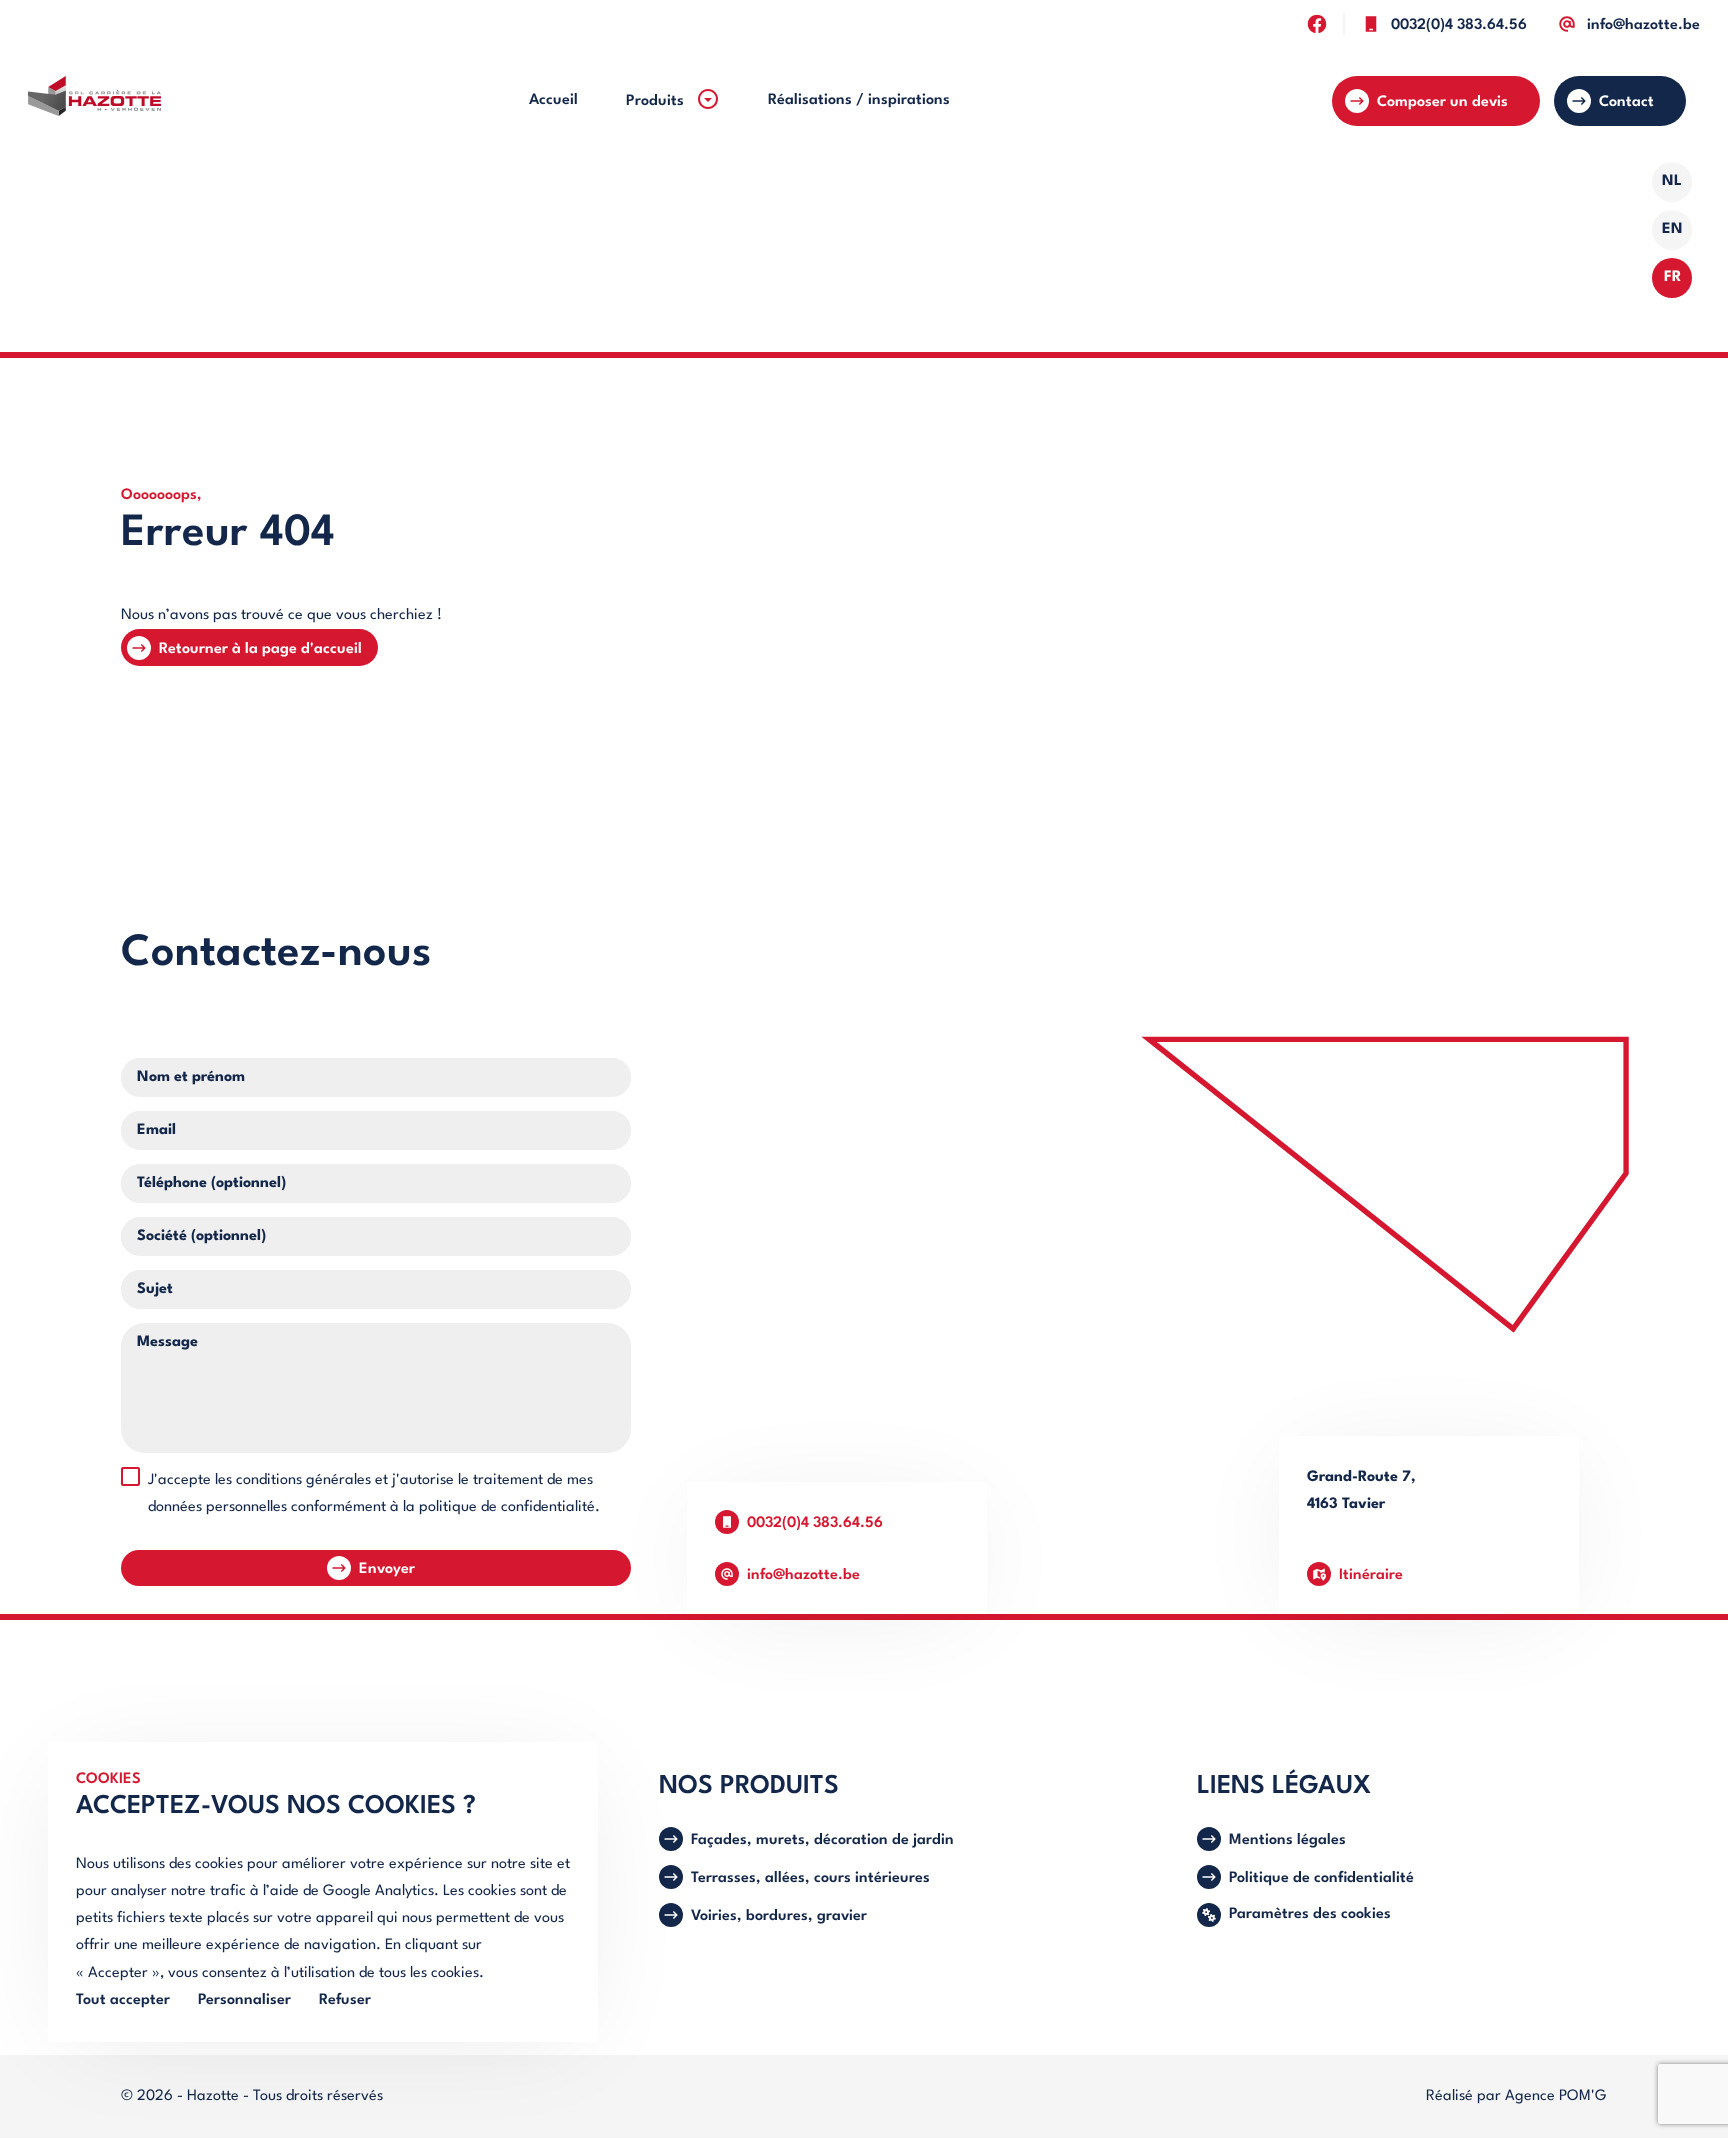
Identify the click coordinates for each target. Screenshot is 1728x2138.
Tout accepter (123, 2000)
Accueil (553, 100)
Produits (657, 101)
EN (1672, 229)
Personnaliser (244, 2000)
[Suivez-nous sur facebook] (1316, 23)
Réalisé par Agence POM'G (1516, 2096)
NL (1672, 181)
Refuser (345, 2000)
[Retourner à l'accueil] (94, 101)
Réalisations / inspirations (859, 100)
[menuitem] (553, 100)
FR (1672, 277)
